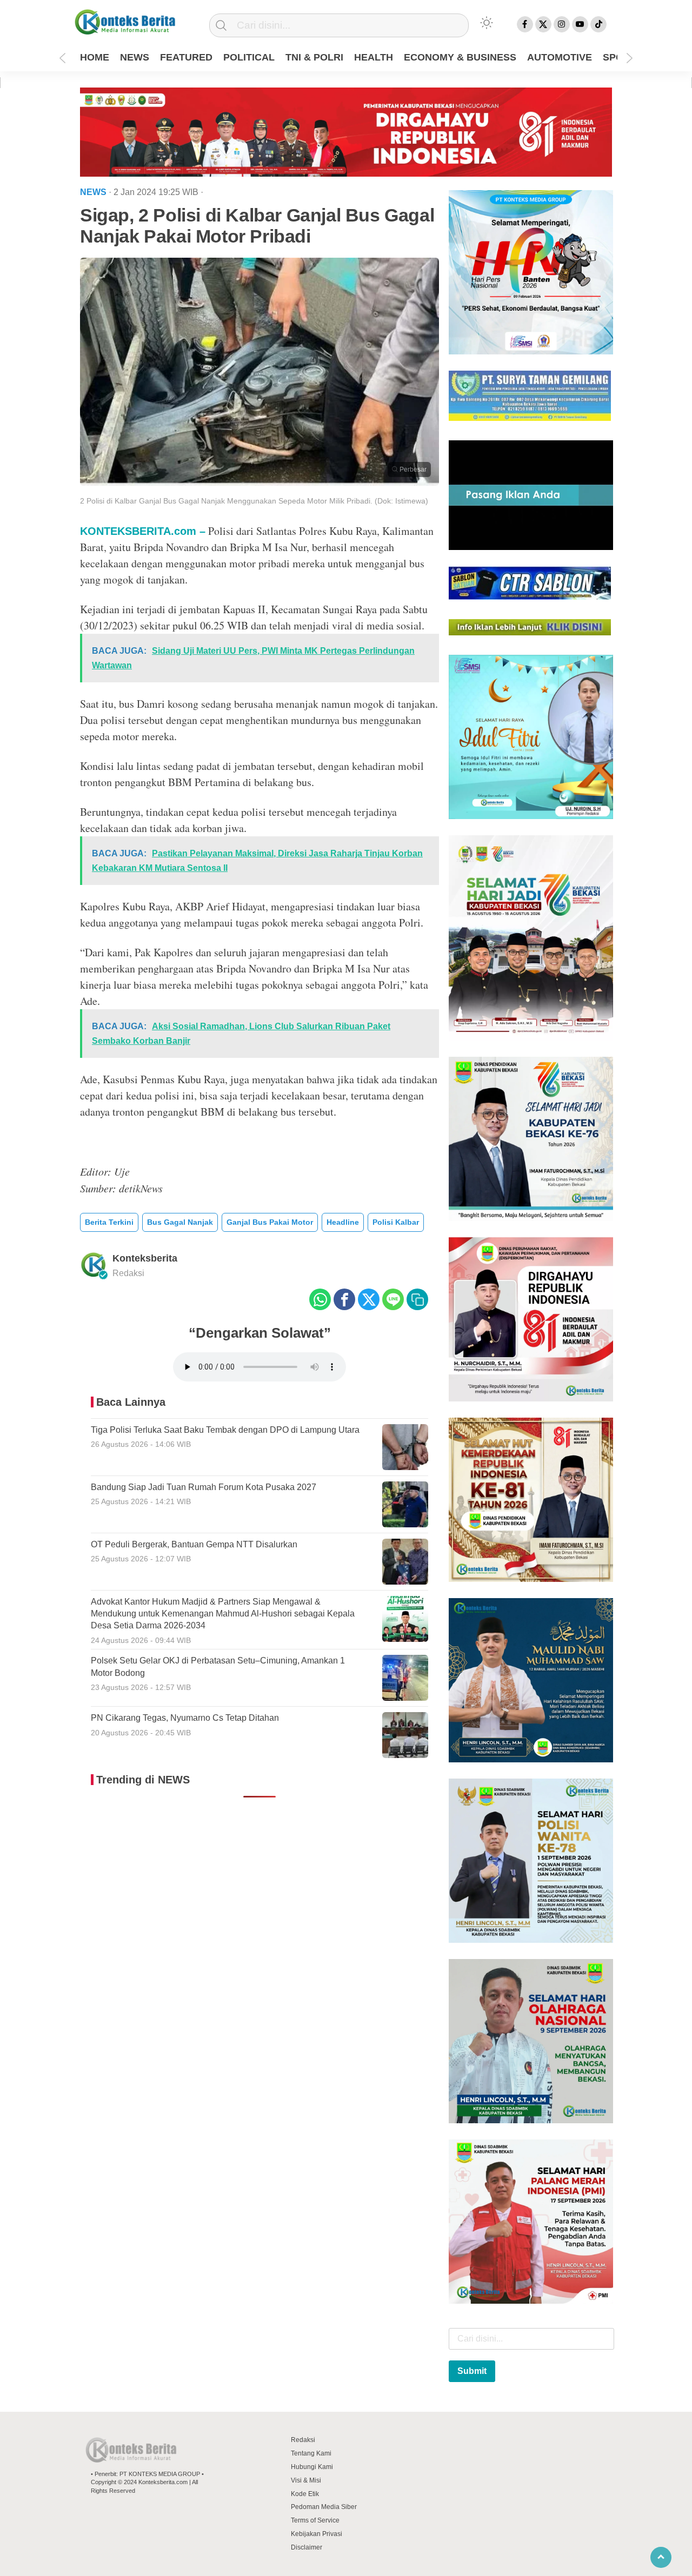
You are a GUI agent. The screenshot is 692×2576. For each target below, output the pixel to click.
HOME (95, 57)
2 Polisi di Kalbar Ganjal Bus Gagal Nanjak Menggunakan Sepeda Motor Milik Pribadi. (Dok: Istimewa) (254, 501)
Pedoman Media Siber (324, 2507)
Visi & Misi (306, 2480)
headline (343, 1222)
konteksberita (145, 1258)
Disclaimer (307, 2547)
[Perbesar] (259, 482)
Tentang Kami (311, 2453)
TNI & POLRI (314, 57)
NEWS (135, 57)
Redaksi (303, 2440)
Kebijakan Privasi (317, 2534)
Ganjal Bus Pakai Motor (270, 1222)
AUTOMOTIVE (560, 57)
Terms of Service (315, 2520)
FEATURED (186, 57)
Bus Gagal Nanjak (180, 1222)
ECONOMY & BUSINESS (460, 57)
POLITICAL (249, 57)
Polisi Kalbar (396, 1222)
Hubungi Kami (312, 2467)
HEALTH (374, 57)
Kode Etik (305, 2494)
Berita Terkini (109, 1222)
